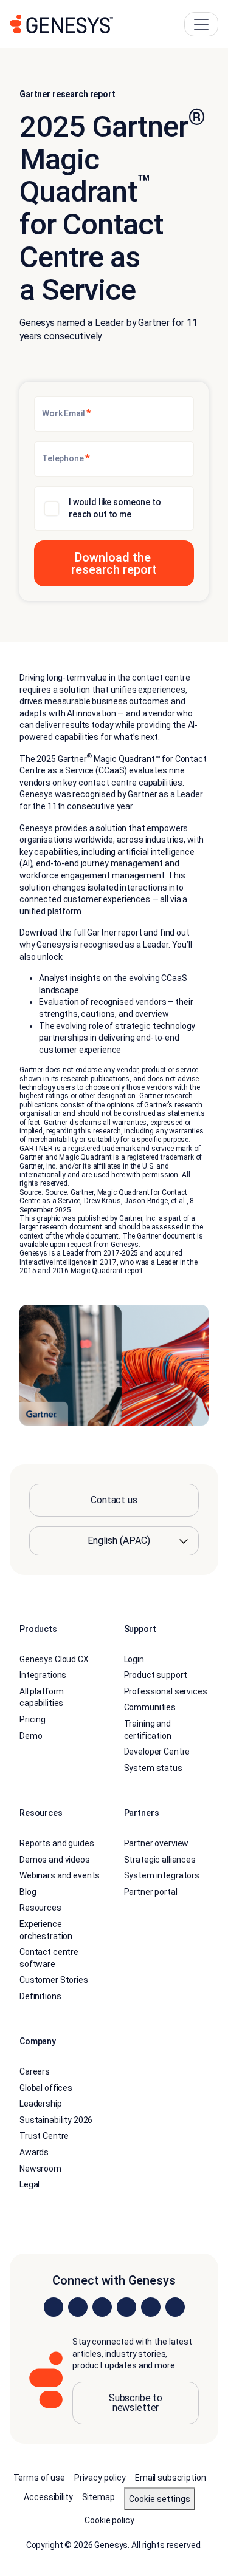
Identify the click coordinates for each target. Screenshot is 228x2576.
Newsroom (40, 2169)
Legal (29, 2185)
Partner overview (157, 1843)
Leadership (41, 2104)
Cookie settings (160, 2499)
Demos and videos (55, 1860)
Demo (31, 1736)
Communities (150, 1708)
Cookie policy (109, 2520)
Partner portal (151, 1892)
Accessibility (48, 2497)
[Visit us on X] (102, 2307)
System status (153, 1768)
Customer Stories (54, 1980)
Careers (35, 2071)
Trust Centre (44, 2136)
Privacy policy (100, 2478)
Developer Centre (157, 1752)
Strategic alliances (160, 1860)
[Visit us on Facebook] (126, 2307)
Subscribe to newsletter (136, 2403)
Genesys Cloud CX (54, 1659)
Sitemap (98, 2497)
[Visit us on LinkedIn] (54, 2307)
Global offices (46, 2088)
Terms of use (39, 2478)
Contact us (114, 1500)
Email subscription (170, 2478)
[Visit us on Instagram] (78, 2307)
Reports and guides (57, 1843)
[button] (114, 563)
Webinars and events (60, 1875)
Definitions (40, 1996)
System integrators (162, 1875)
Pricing (33, 1719)
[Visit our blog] (175, 2307)
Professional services (166, 1691)
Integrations (43, 1676)
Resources (40, 1908)
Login (134, 1659)
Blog (28, 1892)
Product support (156, 1676)
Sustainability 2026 (56, 2120)
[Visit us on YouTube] (151, 2307)
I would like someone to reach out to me (115, 508)
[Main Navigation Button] (201, 24)
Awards (34, 2152)
